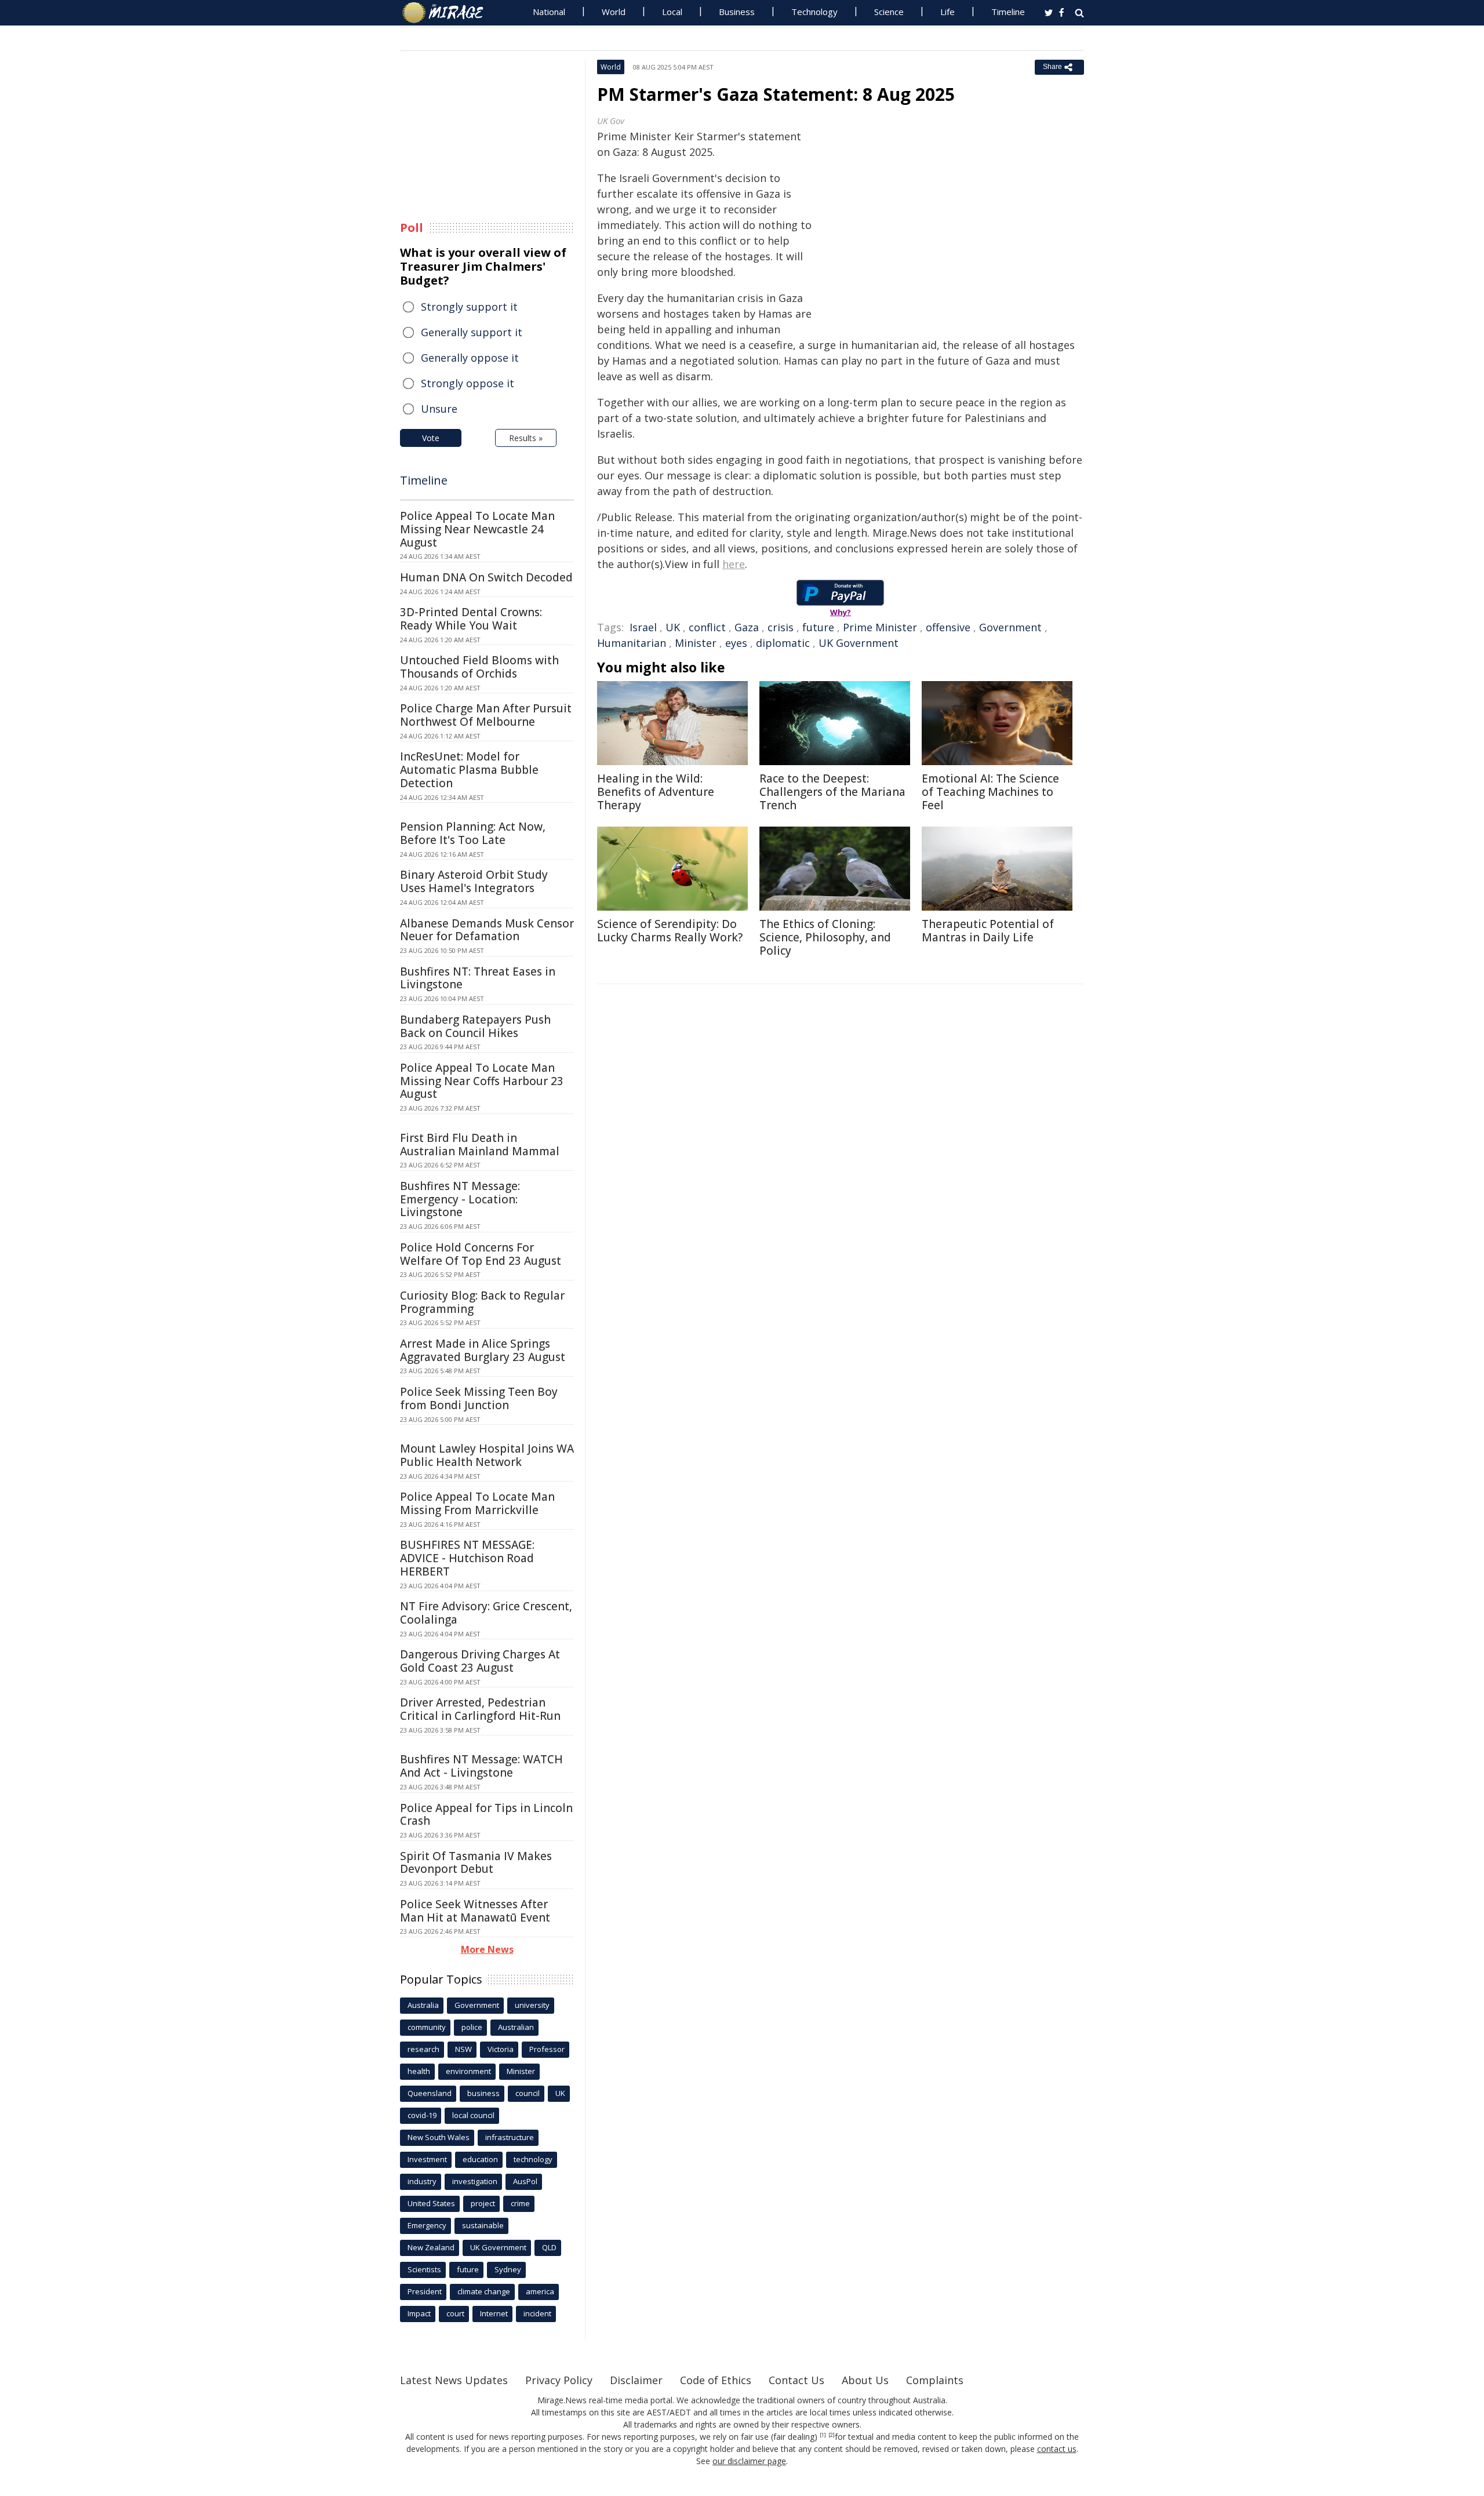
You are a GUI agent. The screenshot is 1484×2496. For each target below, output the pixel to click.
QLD (549, 2247)
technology (533, 2159)
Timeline (1008, 12)
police (472, 2027)
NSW (463, 2049)
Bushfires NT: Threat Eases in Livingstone (478, 978)
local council (473, 2115)
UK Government (859, 643)
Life (947, 12)
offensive (948, 627)
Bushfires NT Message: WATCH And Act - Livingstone (481, 1766)
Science (889, 12)
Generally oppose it (470, 358)
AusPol (525, 2181)
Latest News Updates (454, 2380)
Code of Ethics (716, 2380)
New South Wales (439, 2137)
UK (673, 627)
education (480, 2159)
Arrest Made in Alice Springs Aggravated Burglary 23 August (483, 1350)
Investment (427, 2159)
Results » (526, 438)
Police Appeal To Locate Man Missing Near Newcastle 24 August (477, 529)
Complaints (935, 2380)
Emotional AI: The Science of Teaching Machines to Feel (990, 792)
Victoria (501, 2049)
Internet (494, 2313)
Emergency (427, 2225)
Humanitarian (632, 643)
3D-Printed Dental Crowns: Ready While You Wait (471, 619)
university (532, 2005)
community (427, 2027)
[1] (823, 2435)
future (818, 627)
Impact (419, 2313)
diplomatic (783, 643)
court (455, 2313)
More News (487, 1949)
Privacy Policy (559, 2380)
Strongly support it (469, 307)
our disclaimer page (749, 2461)
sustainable (483, 2225)
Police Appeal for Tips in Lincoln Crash (486, 1815)
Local (672, 12)
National (549, 12)
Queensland (430, 2093)
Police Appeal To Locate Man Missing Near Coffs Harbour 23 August (482, 1081)
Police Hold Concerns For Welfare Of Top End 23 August (481, 1254)
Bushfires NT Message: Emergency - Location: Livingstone (460, 1199)
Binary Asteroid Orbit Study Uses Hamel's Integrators (474, 881)
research (423, 2049)
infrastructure (510, 2137)
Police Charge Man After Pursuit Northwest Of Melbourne (486, 715)
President (425, 2291)
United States (431, 2203)
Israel (643, 627)
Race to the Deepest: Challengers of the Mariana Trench (832, 792)
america (540, 2291)
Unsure (439, 409)
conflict (707, 627)
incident (537, 2313)
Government (1010, 627)
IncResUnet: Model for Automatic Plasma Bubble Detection (469, 770)
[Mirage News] (448, 13)
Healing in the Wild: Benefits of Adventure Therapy (656, 792)
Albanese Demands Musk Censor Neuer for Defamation (487, 930)
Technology (814, 12)
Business (737, 12)
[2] (832, 2435)
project (483, 2203)
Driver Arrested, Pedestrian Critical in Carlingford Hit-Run (480, 1709)
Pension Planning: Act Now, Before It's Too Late (473, 833)
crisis (781, 627)
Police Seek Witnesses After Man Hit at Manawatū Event (475, 1911)
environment (468, 2071)
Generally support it (472, 332)
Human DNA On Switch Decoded (486, 577)
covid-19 (422, 2115)
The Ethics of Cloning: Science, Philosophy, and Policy (825, 937)
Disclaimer (636, 2380)
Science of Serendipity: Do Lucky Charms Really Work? (670, 931)
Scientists (424, 2269)
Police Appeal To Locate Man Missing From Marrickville (477, 1503)
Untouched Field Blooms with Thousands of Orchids (479, 667)
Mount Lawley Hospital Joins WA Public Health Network (487, 1455)
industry (422, 2181)
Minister (696, 643)
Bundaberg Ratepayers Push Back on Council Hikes (475, 1026)
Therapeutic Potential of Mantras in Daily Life (988, 931)
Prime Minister (880, 627)
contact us (1057, 2449)
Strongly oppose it (468, 383)
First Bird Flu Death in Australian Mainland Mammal (480, 1145)
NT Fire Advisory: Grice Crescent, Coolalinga (486, 1613)
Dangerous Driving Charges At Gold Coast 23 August (480, 1661)
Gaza (747, 627)
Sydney (508, 2269)
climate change (484, 2291)
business (483, 2093)
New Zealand (431, 2247)
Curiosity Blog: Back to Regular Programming (482, 1302)
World (614, 12)
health (419, 2071)
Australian (516, 2027)
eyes (736, 643)
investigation (475, 2181)
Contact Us (796, 2380)
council (528, 2093)
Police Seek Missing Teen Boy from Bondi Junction (479, 1398)
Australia (423, 2005)
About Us (865, 2380)
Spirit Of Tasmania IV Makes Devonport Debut (476, 1863)
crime (520, 2203)
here (734, 564)
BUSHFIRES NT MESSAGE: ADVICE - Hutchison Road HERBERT (467, 1558)
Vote (431, 438)
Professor (547, 2049)
